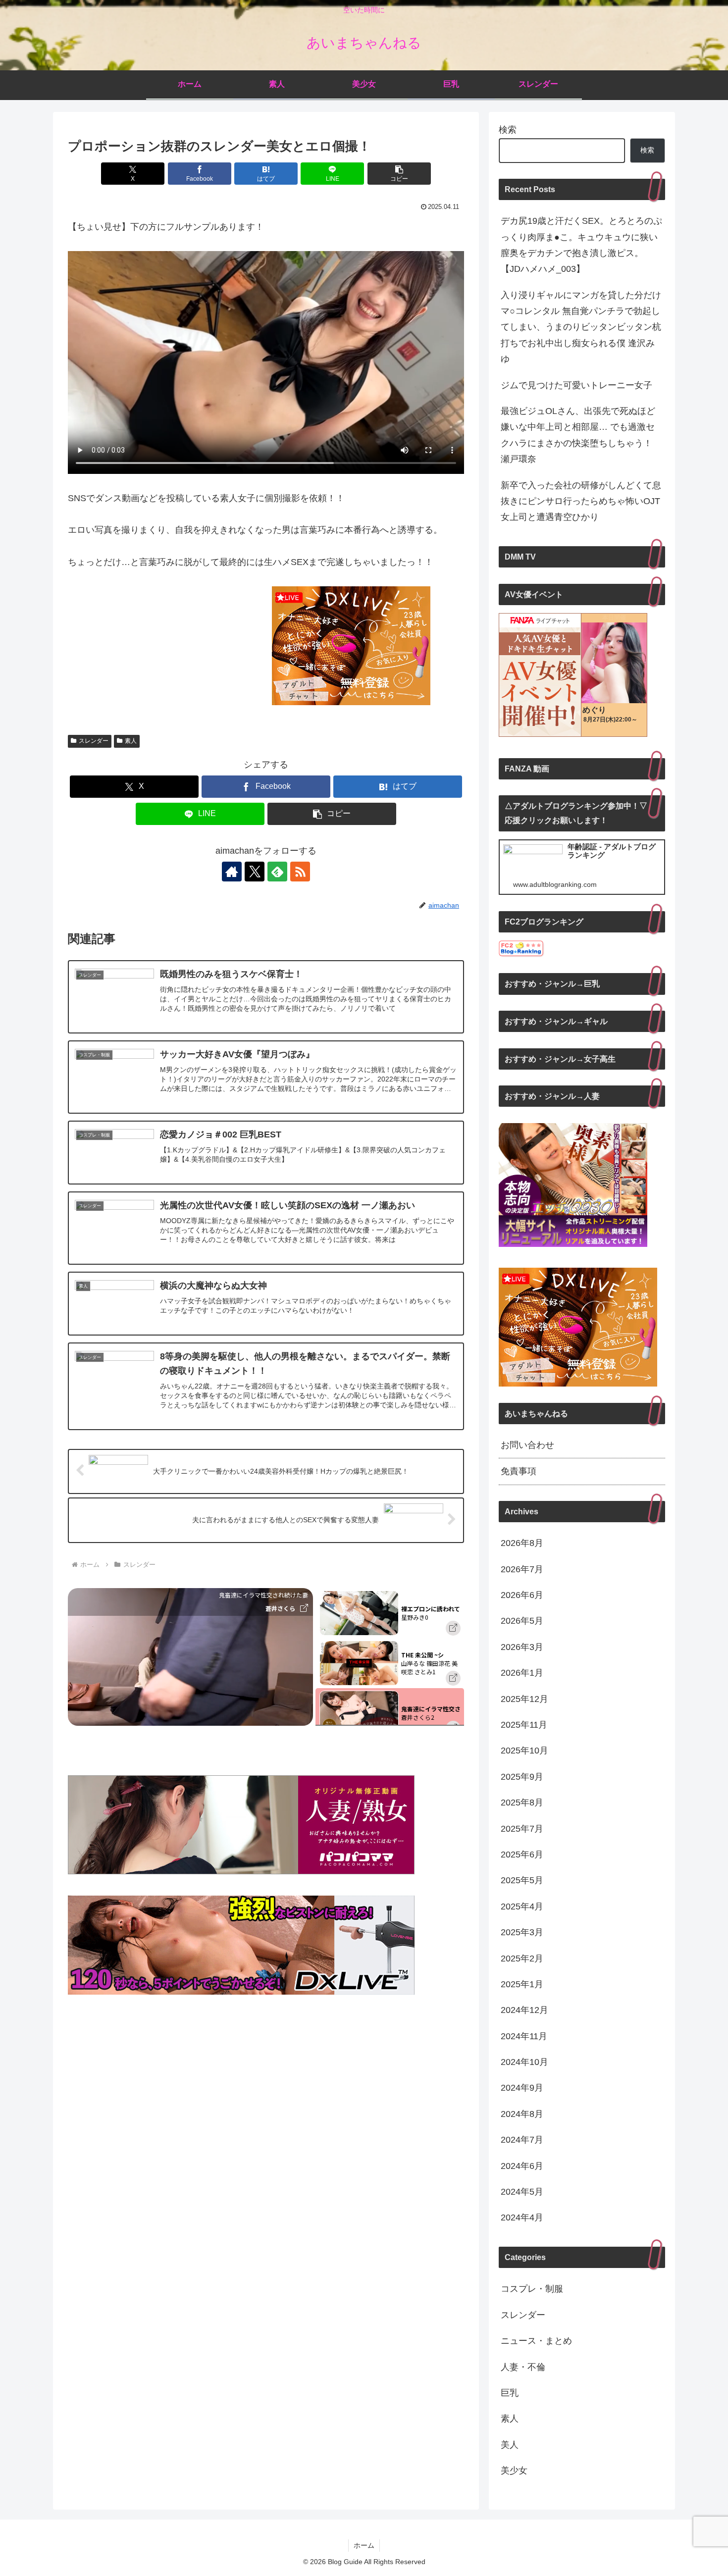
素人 (131, 741)
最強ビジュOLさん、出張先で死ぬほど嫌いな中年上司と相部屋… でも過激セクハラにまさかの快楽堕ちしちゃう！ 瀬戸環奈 (578, 435)
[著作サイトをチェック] (232, 872)
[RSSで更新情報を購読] (300, 872)
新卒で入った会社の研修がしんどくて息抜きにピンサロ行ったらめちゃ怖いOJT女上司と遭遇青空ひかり (581, 501)
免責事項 (519, 1471)
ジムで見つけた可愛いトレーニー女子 (576, 385)
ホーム (364, 2545)
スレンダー (94, 741)
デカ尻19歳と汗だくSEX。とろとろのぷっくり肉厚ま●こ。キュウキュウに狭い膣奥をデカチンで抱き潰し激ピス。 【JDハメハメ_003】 (581, 245)
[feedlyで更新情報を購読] (277, 872)
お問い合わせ (527, 1445)
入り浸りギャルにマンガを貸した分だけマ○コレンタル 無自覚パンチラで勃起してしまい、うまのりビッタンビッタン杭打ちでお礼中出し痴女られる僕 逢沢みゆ (581, 327)
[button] (399, 174)
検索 (508, 130)
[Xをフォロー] (255, 872)
